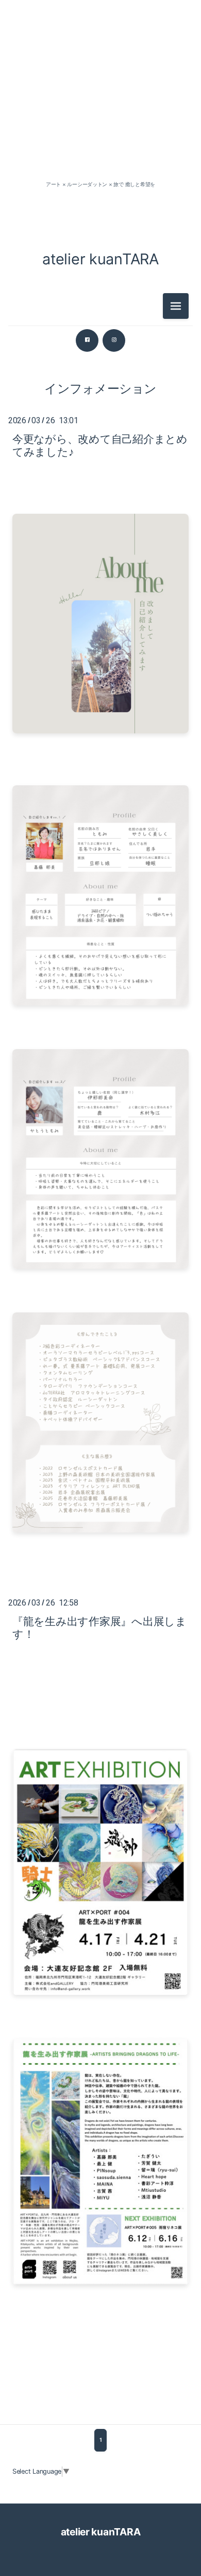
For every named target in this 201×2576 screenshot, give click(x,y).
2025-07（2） (100, 432)
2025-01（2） (100, 501)
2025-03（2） (100, 478)
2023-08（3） (100, 779)
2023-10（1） (100, 756)
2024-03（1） (100, 686)
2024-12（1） (100, 524)
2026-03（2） (100, 161)
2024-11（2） (100, 547)
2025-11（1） (100, 409)
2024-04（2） (100, 663)
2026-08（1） (100, 91)
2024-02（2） (100, 709)
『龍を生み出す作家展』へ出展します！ (99, 1628)
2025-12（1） (100, 385)
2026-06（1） (100, 114)
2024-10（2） (100, 571)
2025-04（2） (100, 455)
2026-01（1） (100, 362)
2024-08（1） (100, 594)
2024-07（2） (100, 617)
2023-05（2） (100, 802)
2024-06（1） (100, 640)
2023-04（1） (100, 825)
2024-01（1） (100, 733)
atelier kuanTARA (100, 259)
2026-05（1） (100, 138)
